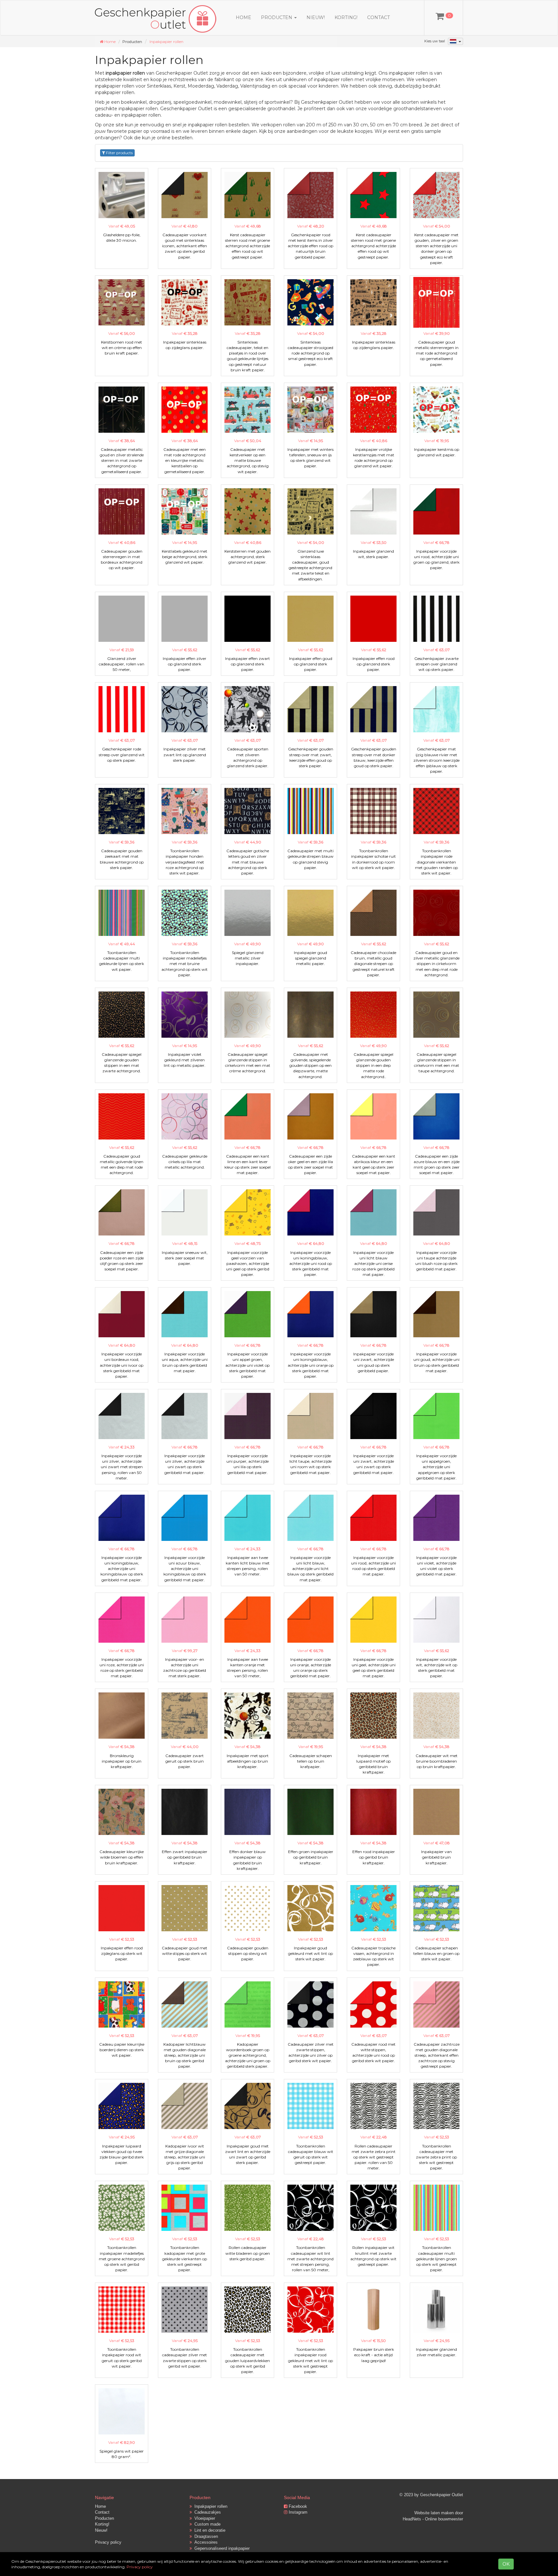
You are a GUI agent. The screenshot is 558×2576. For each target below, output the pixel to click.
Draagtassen (205, 2536)
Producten (104, 2518)
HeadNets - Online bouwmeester (433, 2519)
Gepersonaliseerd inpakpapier (221, 2548)
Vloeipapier (203, 2518)
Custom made (206, 2524)
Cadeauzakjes (206, 2512)
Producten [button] (277, 17)
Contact (378, 17)
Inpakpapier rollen (166, 42)
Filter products (119, 153)
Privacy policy (108, 2542)
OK (506, 2564)
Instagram (297, 2512)
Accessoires (205, 2542)
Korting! (346, 17)
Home (243, 17)
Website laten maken (434, 2513)
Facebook (297, 2506)
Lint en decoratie (209, 2530)
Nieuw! (316, 17)
